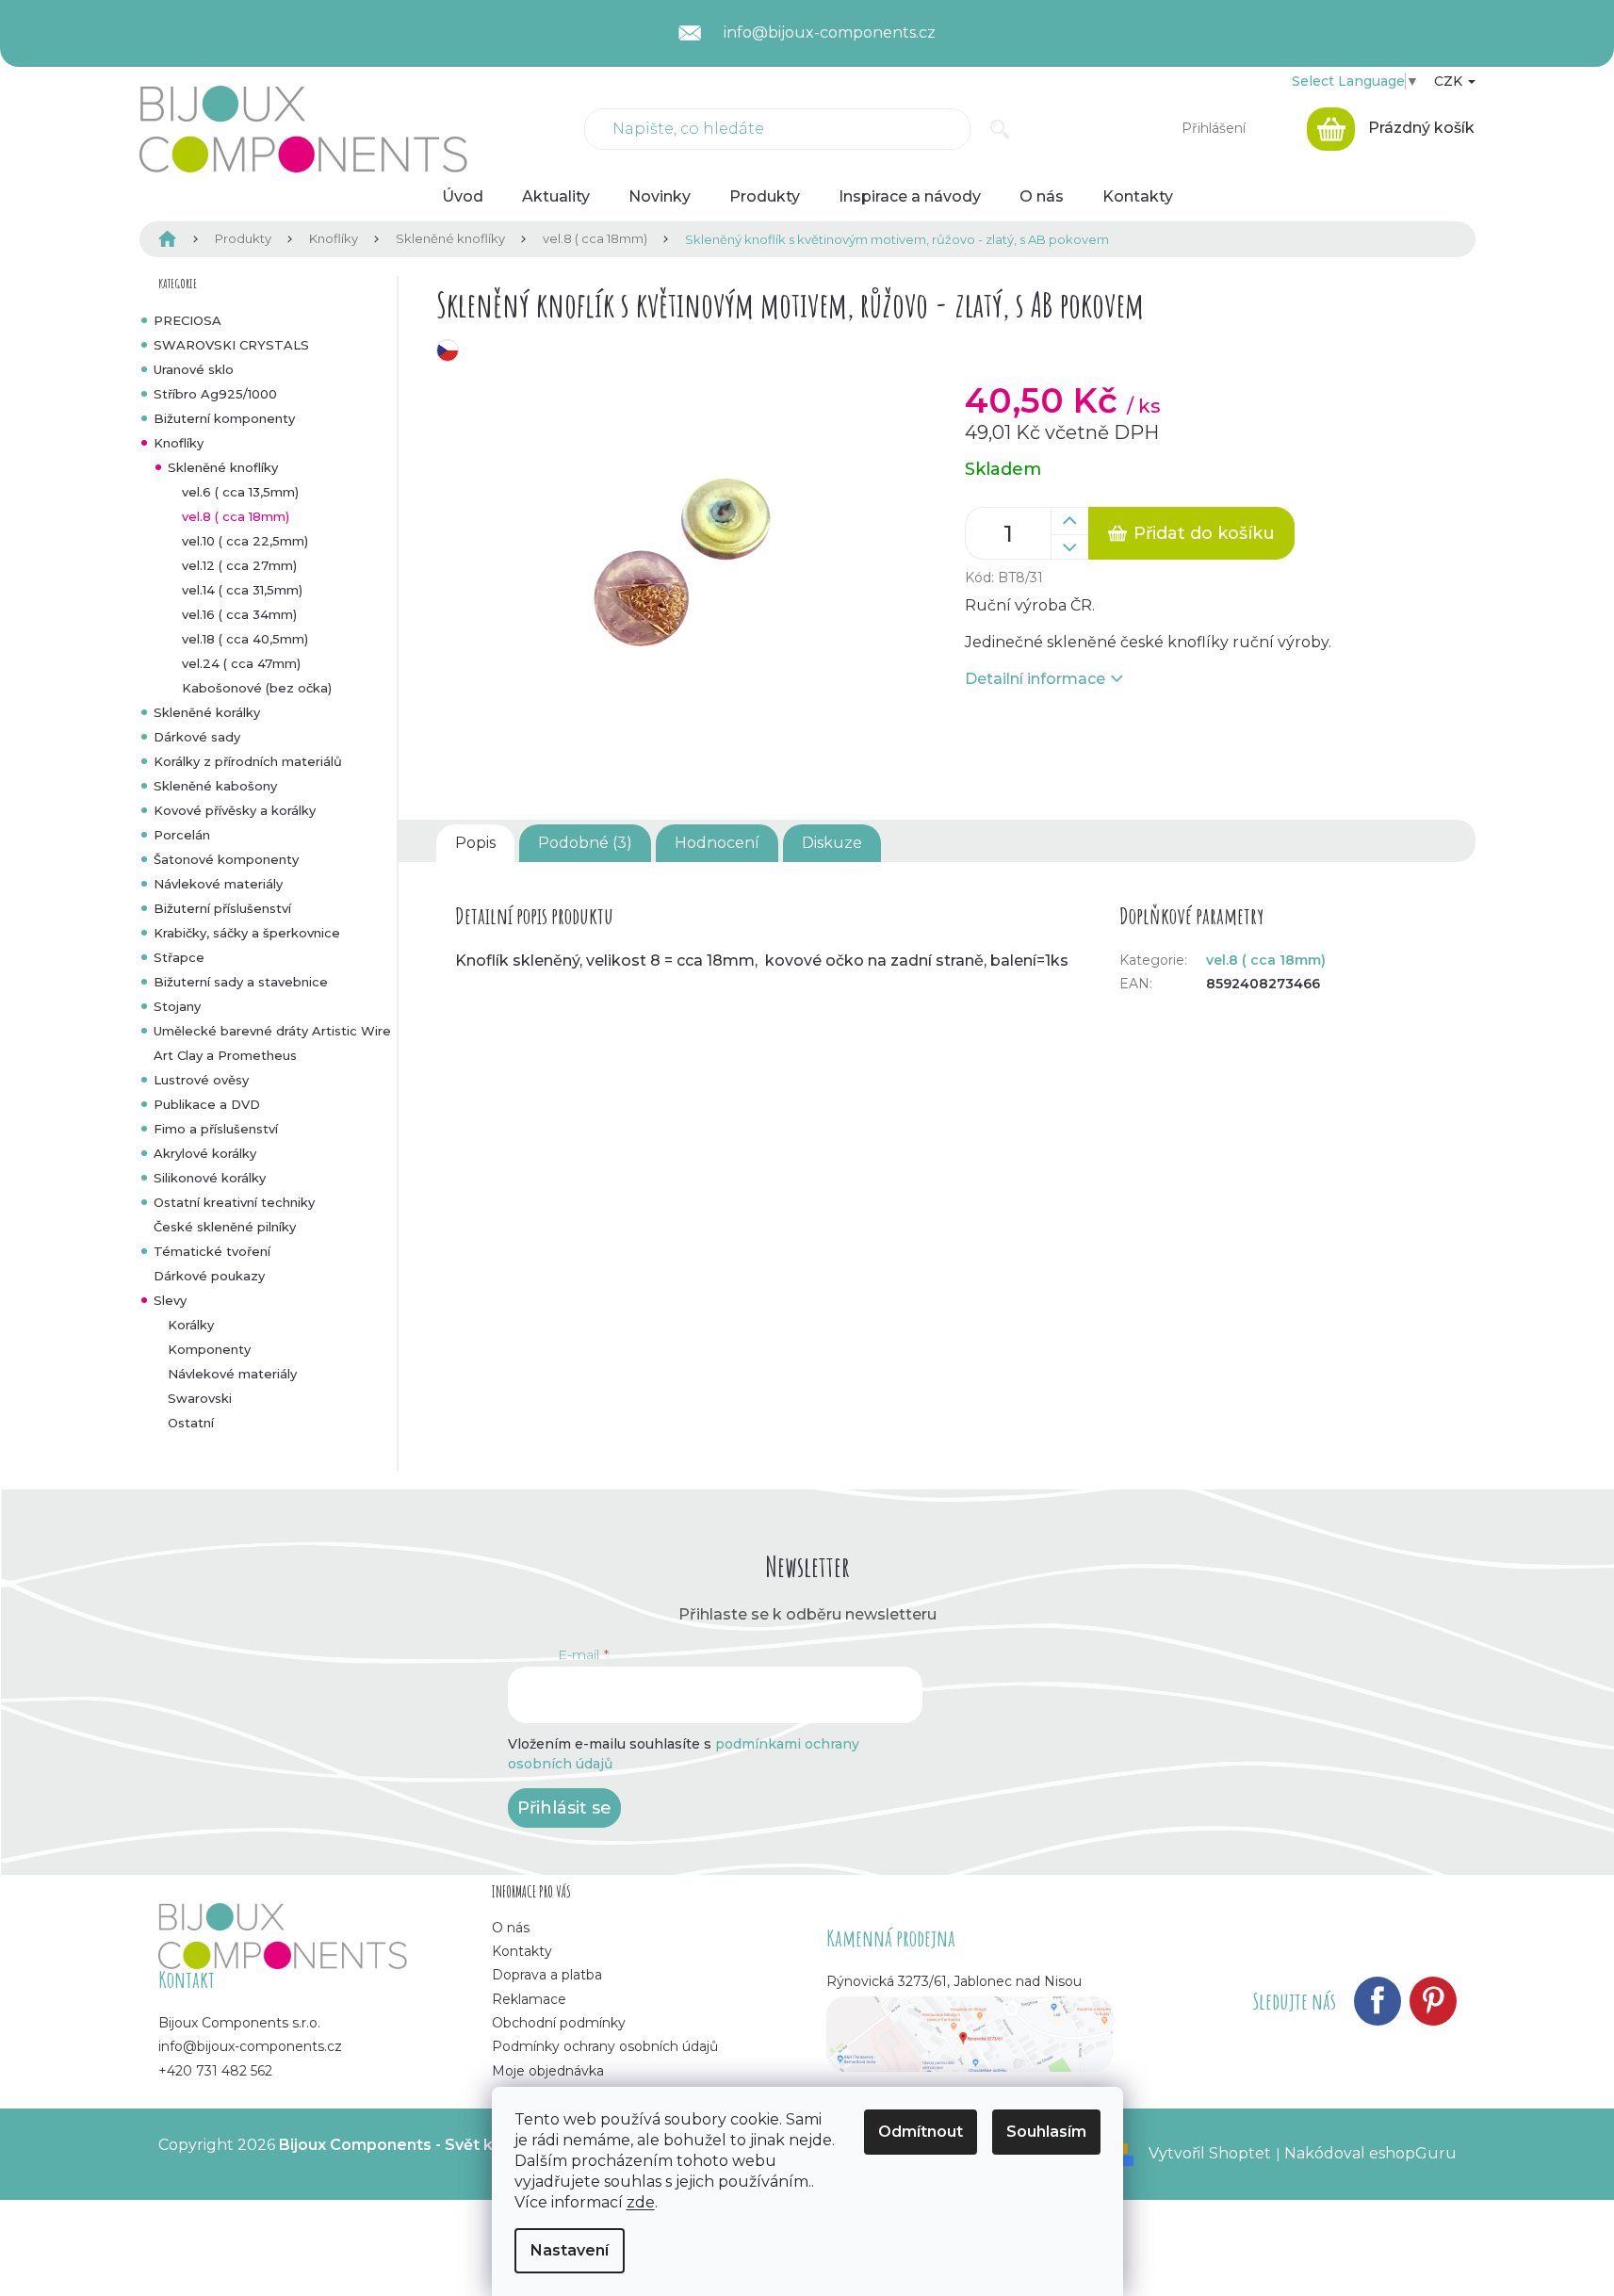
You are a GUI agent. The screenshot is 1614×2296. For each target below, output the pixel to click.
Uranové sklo (194, 369)
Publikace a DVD (207, 1104)
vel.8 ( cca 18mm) (236, 516)
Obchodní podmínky (559, 2023)
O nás (511, 1928)
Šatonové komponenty (226, 859)
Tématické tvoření (212, 1251)
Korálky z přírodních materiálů (248, 761)
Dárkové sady (197, 737)
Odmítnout (921, 2132)
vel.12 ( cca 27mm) (239, 565)
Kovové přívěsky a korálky (235, 810)
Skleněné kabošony (215, 786)
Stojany (177, 1006)
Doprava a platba (547, 1975)
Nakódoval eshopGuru (1370, 2153)
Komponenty (209, 1349)
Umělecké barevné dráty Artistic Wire (272, 1031)
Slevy (170, 1300)
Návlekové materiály (218, 884)
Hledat (1000, 129)
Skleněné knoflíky (223, 467)
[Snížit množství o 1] (1069, 547)
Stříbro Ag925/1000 (215, 394)
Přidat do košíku (1204, 533)
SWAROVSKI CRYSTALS (231, 345)
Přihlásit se (564, 1808)
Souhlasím (1046, 2132)
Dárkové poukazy (209, 1276)
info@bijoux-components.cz (250, 2046)
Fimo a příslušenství (216, 1129)
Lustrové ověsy (201, 1080)
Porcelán (182, 835)
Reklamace (529, 1999)
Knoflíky (179, 443)
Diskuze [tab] (832, 843)
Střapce (179, 957)
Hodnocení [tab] (717, 843)
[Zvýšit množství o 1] (1069, 521)
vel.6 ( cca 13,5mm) (240, 492)
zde (641, 2202)
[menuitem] (463, 197)
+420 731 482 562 (215, 2071)
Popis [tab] (475, 843)
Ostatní (191, 1423)
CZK (1450, 81)
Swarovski (200, 1398)
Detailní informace (1035, 679)
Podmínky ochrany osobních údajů (605, 2046)
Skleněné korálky (207, 712)
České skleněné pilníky (225, 1227)
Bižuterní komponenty (224, 418)
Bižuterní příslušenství (222, 908)
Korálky (191, 1325)
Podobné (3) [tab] (585, 843)
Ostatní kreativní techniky (234, 1202)
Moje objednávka (548, 2071)
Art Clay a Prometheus (225, 1055)
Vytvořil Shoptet (1210, 2153)
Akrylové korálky (205, 1153)
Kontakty (522, 1951)
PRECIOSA (187, 320)
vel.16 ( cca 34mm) (239, 614)
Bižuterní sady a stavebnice (241, 982)
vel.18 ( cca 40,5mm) (245, 639)
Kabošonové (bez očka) (257, 688)
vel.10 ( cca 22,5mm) (245, 541)
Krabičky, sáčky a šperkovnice (247, 933)
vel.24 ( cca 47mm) (241, 663)
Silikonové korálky (210, 1178)
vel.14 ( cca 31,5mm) (242, 590)
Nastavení (570, 2250)
